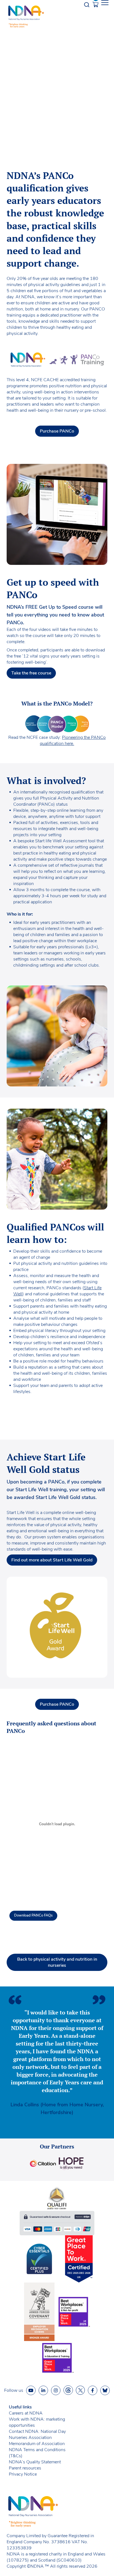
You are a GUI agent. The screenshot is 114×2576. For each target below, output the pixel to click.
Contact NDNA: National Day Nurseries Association (37, 2435)
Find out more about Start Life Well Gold (52, 1560)
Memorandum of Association (37, 2444)
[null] (68, 2390)
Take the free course (31, 673)
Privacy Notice (23, 2474)
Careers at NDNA (26, 2413)
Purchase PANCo (57, 431)
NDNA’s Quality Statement (35, 2462)
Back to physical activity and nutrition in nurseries (57, 1962)
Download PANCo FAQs (33, 1915)
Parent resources (25, 2468)
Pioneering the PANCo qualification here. (73, 740)
